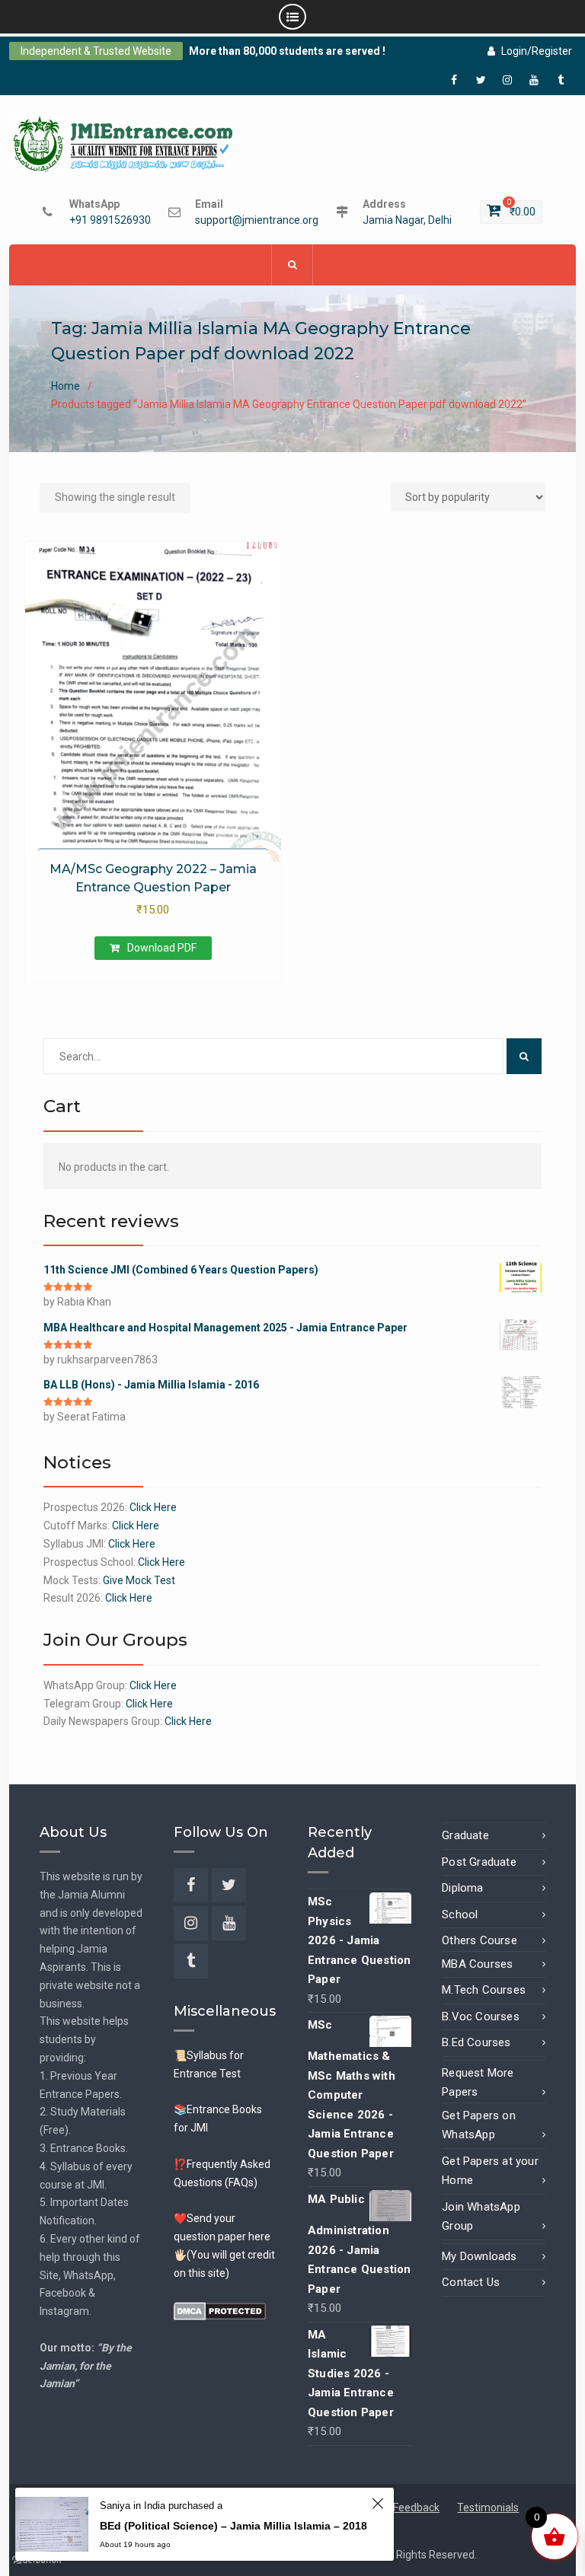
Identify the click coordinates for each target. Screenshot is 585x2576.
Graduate (465, 1835)
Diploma (462, 1888)
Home (66, 386)
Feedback (416, 2507)
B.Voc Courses (481, 2016)
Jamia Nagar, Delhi (407, 220)
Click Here (153, 1507)
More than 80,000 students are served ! (287, 51)
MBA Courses (477, 1964)
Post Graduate (479, 1862)
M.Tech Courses (484, 1990)
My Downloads (479, 2256)
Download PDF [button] (162, 948)
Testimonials (488, 2507)
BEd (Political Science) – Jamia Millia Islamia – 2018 (233, 2526)
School (460, 1914)
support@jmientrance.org (257, 220)
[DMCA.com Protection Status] (220, 2310)
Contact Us (471, 2282)
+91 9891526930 (110, 220)
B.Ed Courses (476, 2042)
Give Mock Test (139, 1580)
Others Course (480, 1940)
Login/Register (537, 51)
